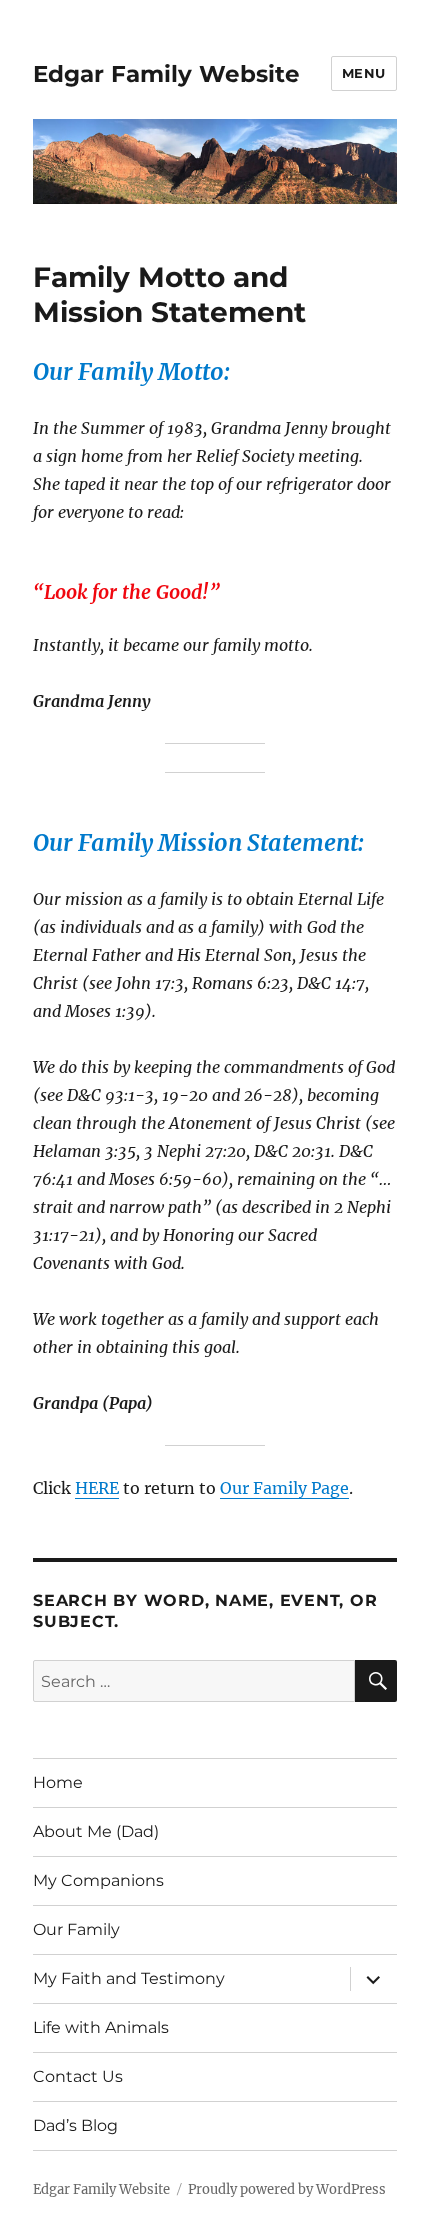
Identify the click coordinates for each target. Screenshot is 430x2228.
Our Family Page (284, 1488)
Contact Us (78, 2076)
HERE (97, 1488)
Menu (364, 73)
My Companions (98, 1880)
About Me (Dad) (96, 1831)
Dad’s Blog (75, 2125)
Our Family (76, 1929)
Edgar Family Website (166, 74)
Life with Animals (101, 2027)
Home (58, 1782)
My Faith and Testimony (129, 1978)
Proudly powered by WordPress (287, 2189)
